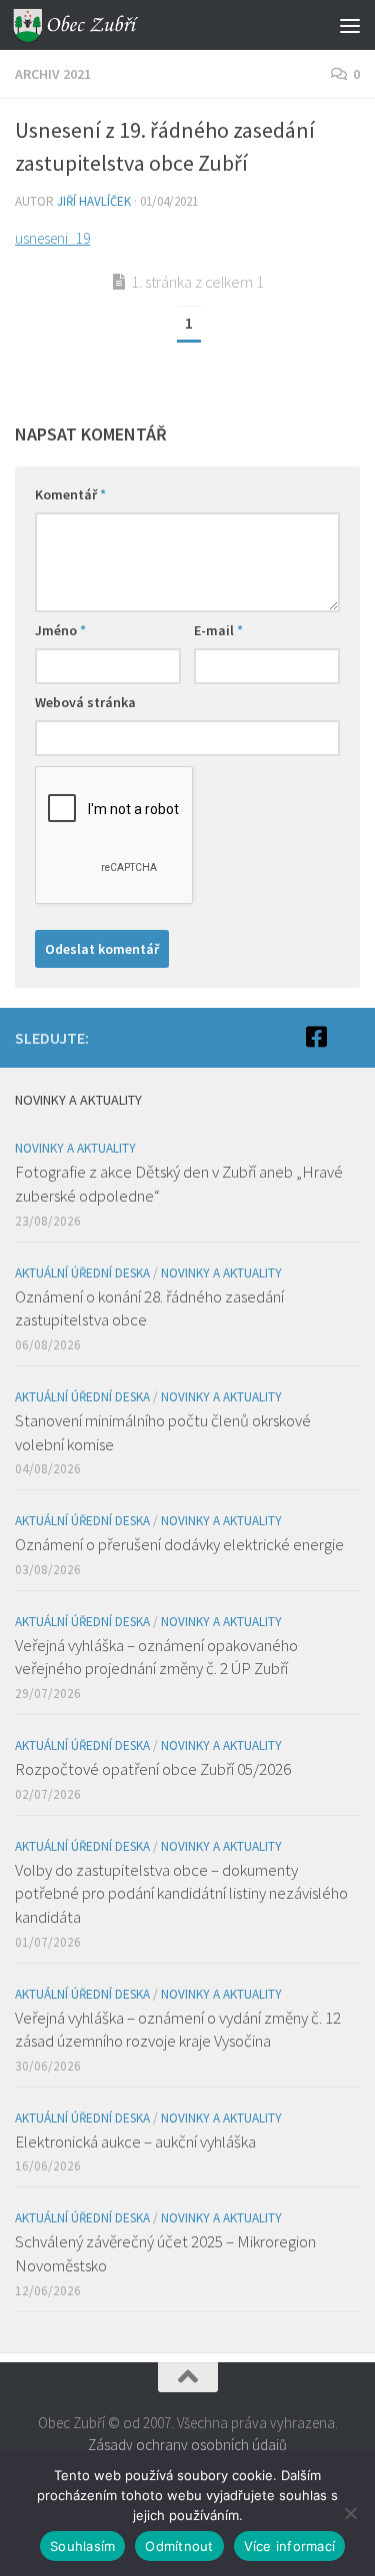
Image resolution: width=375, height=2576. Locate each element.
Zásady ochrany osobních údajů (187, 2445)
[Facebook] (316, 1037)
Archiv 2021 (53, 74)
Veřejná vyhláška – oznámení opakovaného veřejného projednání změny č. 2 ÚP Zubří (156, 1657)
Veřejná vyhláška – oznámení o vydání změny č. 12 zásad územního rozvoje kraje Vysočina (178, 2030)
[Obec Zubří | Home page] (98, 25)
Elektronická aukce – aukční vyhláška (135, 2142)
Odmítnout (179, 2546)
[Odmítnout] (350, 2513)
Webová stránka (85, 702)
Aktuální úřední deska (82, 1273)
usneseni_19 (52, 238)
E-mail (218, 630)
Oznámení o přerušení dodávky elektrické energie (179, 1544)
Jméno (60, 630)
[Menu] (350, 25)
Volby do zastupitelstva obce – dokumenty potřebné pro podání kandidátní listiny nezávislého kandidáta (181, 1893)
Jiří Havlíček (94, 201)
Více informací (290, 2546)
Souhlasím (82, 2546)
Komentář (70, 494)
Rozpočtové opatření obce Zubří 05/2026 (153, 1769)
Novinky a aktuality (75, 1148)
